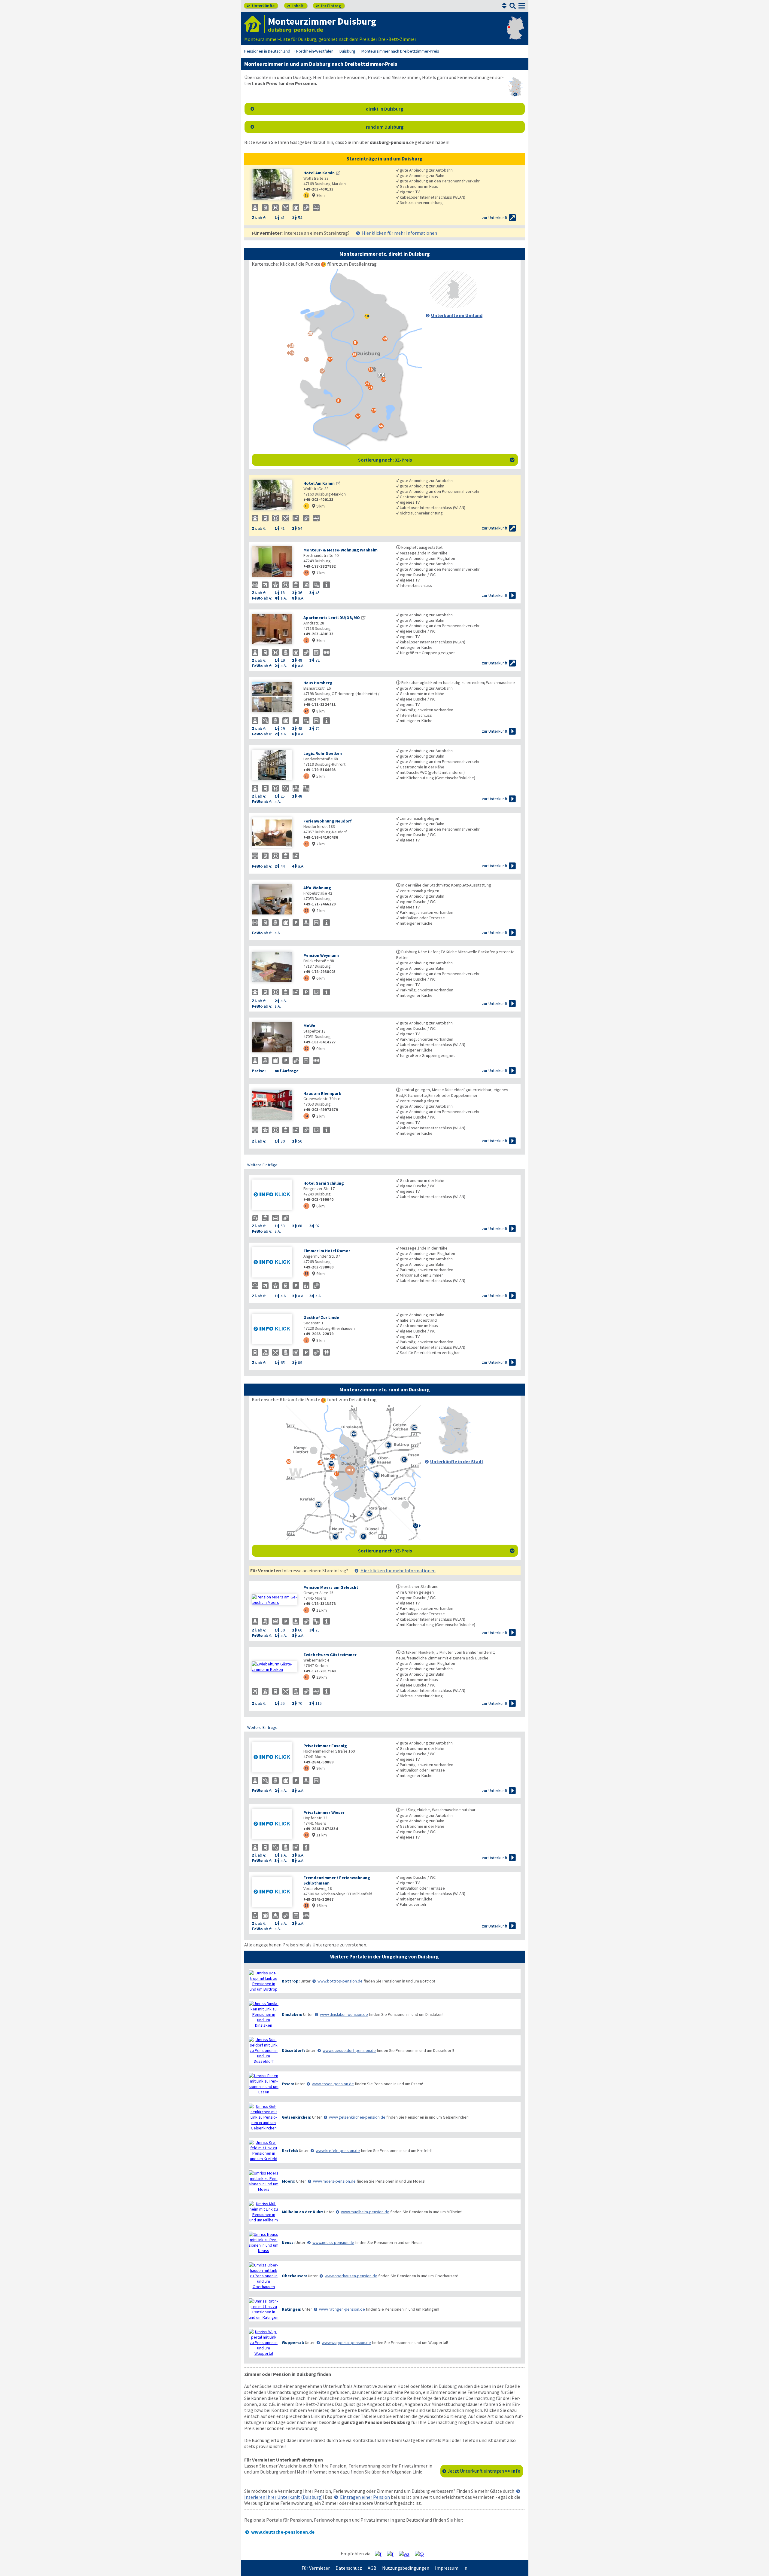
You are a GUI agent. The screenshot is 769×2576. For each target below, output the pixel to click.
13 (306, 1835)
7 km (318, 573)
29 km (319, 1677)
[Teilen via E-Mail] (422, 2554)
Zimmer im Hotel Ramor (327, 1251)
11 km (319, 1835)
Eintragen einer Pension (365, 2497)
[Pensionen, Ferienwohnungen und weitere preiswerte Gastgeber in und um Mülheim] (264, 2212)
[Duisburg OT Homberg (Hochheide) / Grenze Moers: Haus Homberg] (275, 698)
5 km (318, 776)
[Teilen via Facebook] (380, 2554)
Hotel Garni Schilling (324, 1183)
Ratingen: (292, 2309)
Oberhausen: (294, 2276)
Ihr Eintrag (328, 6)
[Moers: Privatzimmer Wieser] (275, 1825)
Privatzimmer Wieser (324, 1812)
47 (306, 711)
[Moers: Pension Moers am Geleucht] (275, 1600)
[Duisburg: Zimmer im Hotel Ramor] (275, 1263)
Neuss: (288, 2242)
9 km (318, 195)
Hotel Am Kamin (319, 173)
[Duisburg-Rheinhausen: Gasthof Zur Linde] (275, 1330)
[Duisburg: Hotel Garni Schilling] (275, 1195)
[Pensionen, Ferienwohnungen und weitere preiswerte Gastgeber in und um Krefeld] (264, 2150)
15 (306, 1905)
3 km (318, 1116)
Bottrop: (291, 1981)
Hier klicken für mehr (400, 233)
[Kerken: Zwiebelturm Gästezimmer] (275, 1667)
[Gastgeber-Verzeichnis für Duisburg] (254, 24)
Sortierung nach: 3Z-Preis (436, 460)
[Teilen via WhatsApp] (406, 2554)
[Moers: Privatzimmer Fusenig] (275, 1758)
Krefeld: (290, 2150)
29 (306, 910)
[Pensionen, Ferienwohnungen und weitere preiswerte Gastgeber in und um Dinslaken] (264, 2014)
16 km (319, 1906)
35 (306, 776)
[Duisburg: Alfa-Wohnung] (275, 900)
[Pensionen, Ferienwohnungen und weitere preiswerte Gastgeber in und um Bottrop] (264, 1981)
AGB (372, 2568)
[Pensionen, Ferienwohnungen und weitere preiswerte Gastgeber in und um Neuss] (264, 2242)
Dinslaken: (292, 2014)
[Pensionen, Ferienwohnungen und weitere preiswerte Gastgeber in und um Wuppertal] (264, 2343)
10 (306, 1206)
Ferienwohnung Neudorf (328, 821)
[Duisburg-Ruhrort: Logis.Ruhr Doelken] (275, 766)
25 (306, 1610)
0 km (318, 1048)
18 (306, 195)
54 (306, 1116)
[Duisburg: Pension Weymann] (275, 968)
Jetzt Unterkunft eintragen (484, 2471)
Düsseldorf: (293, 2050)
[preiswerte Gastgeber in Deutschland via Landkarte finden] (515, 33)
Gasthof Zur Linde (321, 1317)
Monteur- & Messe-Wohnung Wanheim (340, 550)
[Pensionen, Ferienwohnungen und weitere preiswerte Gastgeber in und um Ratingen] (264, 2309)
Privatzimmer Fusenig (325, 1746)
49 (306, 978)
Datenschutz (349, 2568)
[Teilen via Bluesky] (392, 2554)
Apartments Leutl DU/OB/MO (332, 618)
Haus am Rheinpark (322, 1093)
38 (306, 844)
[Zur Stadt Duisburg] (453, 1452)
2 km (318, 844)
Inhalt (295, 6)
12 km (319, 1610)
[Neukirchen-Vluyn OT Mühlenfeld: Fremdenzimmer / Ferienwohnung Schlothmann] (275, 1892)
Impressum (447, 2568)
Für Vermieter (316, 2568)
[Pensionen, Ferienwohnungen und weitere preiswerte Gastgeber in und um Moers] (264, 2181)
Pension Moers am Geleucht (331, 1587)
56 (306, 1273)
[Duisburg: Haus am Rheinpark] (275, 1105)
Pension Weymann (321, 955)
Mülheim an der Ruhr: (302, 2212)
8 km (318, 711)
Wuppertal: (293, 2343)
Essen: (288, 2084)
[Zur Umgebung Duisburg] (453, 306)
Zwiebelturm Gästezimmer (330, 1655)
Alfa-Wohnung (317, 888)
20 (306, 1048)
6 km (318, 978)
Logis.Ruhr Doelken (323, 753)
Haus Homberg (318, 683)
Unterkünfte (261, 6)
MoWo (309, 1026)
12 (306, 1768)
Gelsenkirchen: (296, 2117)
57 (306, 573)
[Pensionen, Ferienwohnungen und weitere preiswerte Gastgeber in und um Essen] (264, 2084)
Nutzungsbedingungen (406, 2568)
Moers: (289, 2181)
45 (306, 1677)
